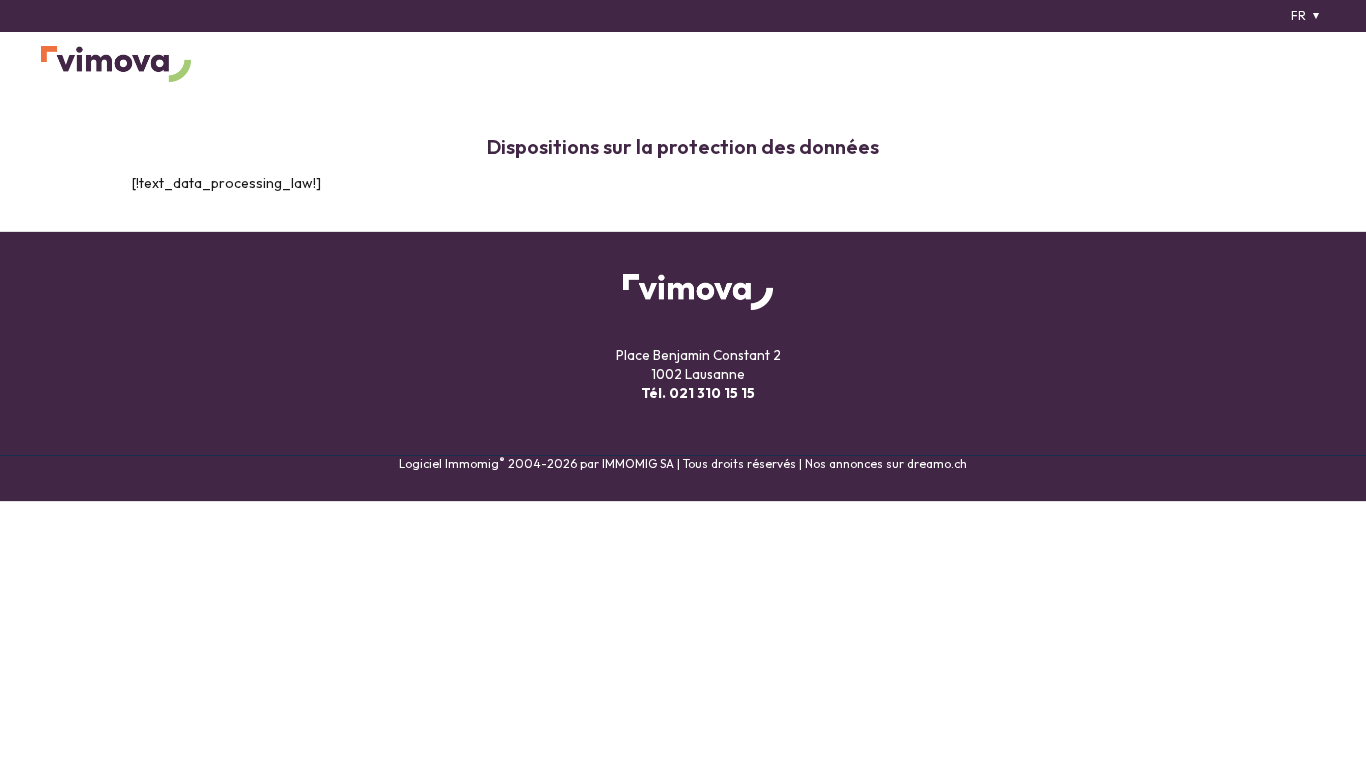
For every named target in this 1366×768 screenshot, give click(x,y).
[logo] (116, 64)
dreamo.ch (937, 463)
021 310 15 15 (712, 393)
